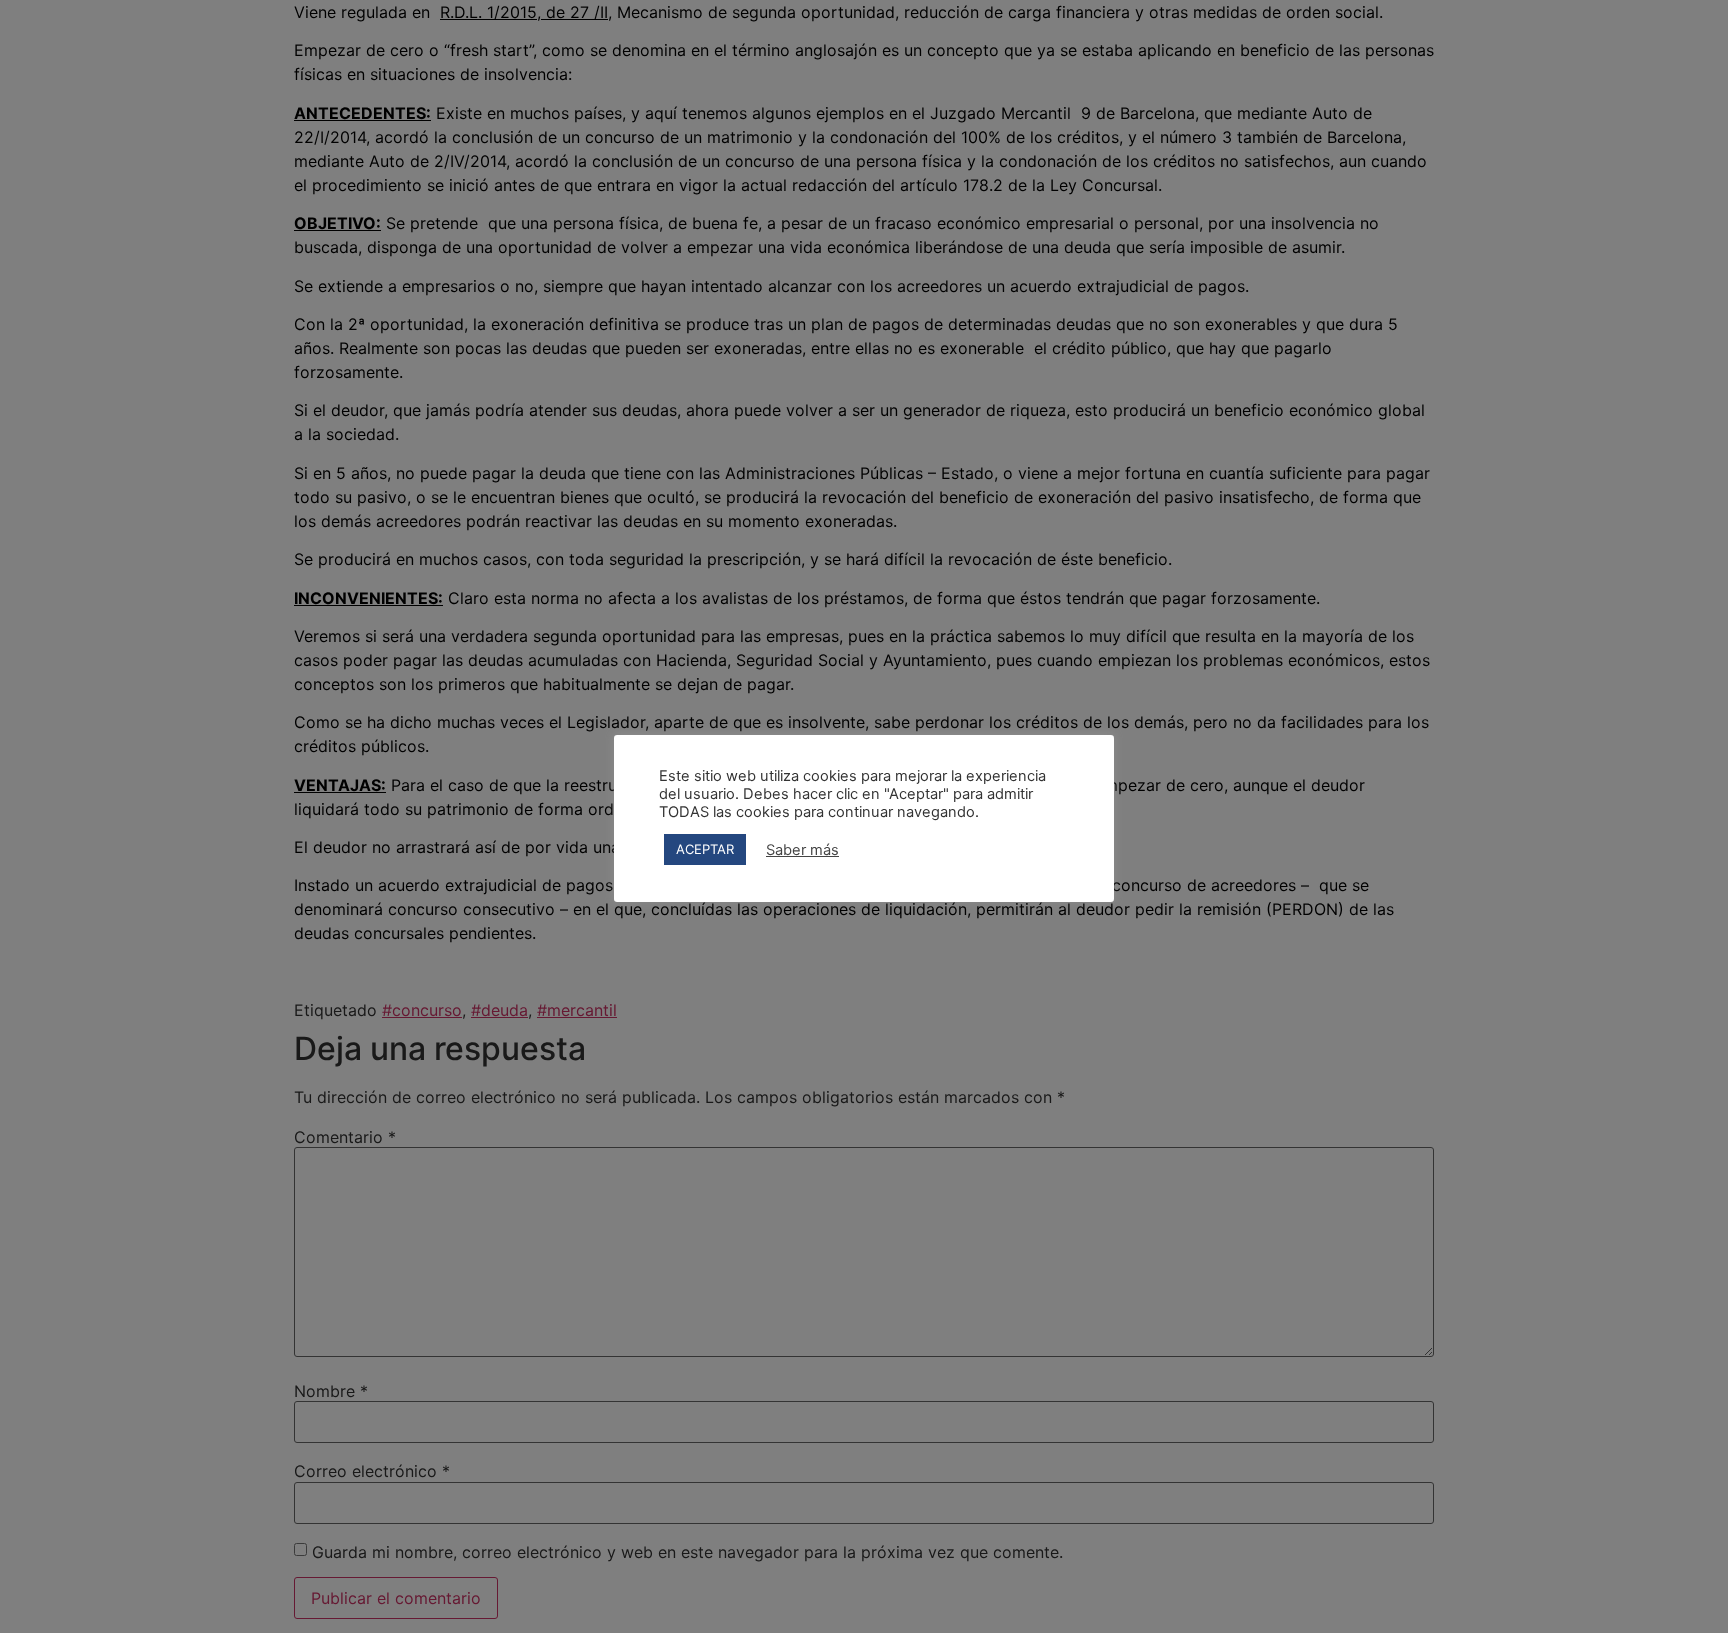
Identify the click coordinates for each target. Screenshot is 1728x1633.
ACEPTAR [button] (705, 849)
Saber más (802, 850)
